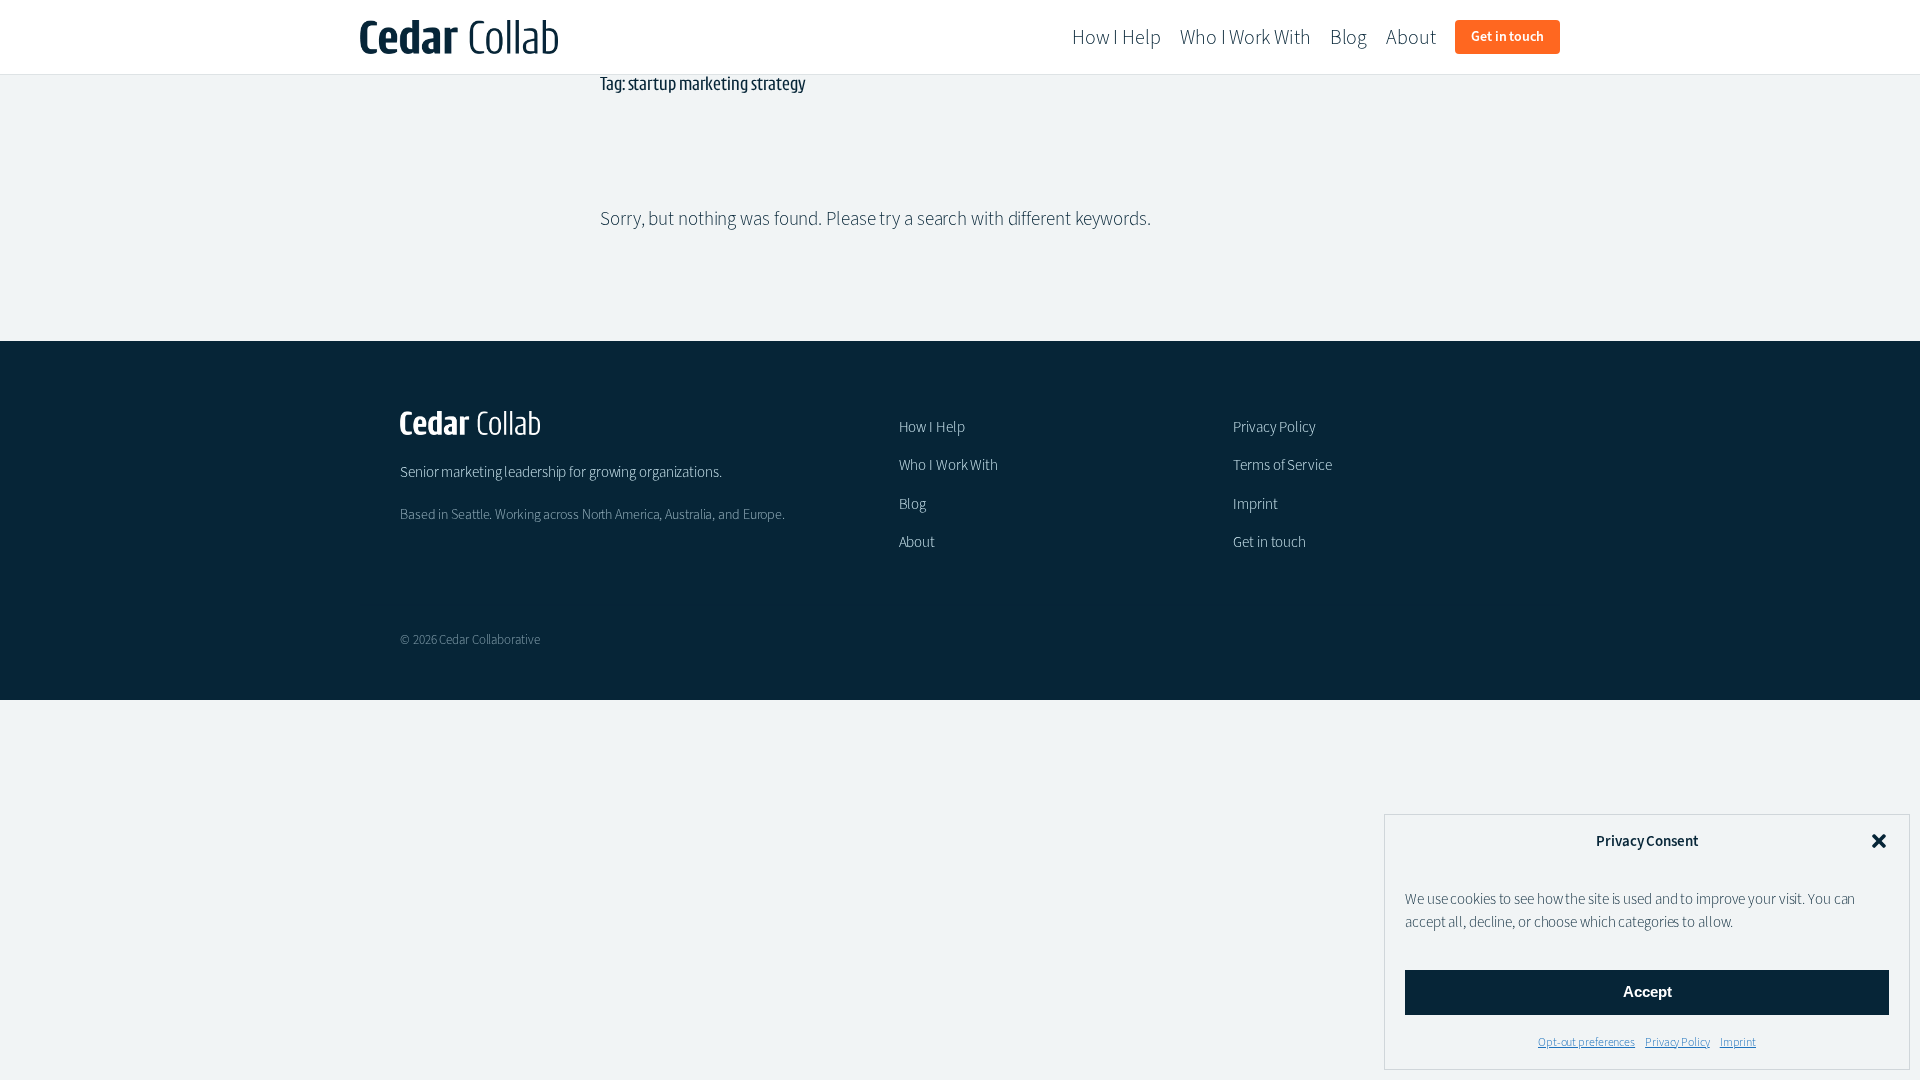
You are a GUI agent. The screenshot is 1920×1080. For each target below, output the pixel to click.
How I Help (932, 427)
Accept (1647, 991)
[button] (1879, 841)
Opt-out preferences (1586, 1042)
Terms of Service (1282, 465)
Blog (913, 504)
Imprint (1738, 1042)
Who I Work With (949, 465)
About (917, 542)
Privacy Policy (1677, 1042)
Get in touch (1269, 542)
